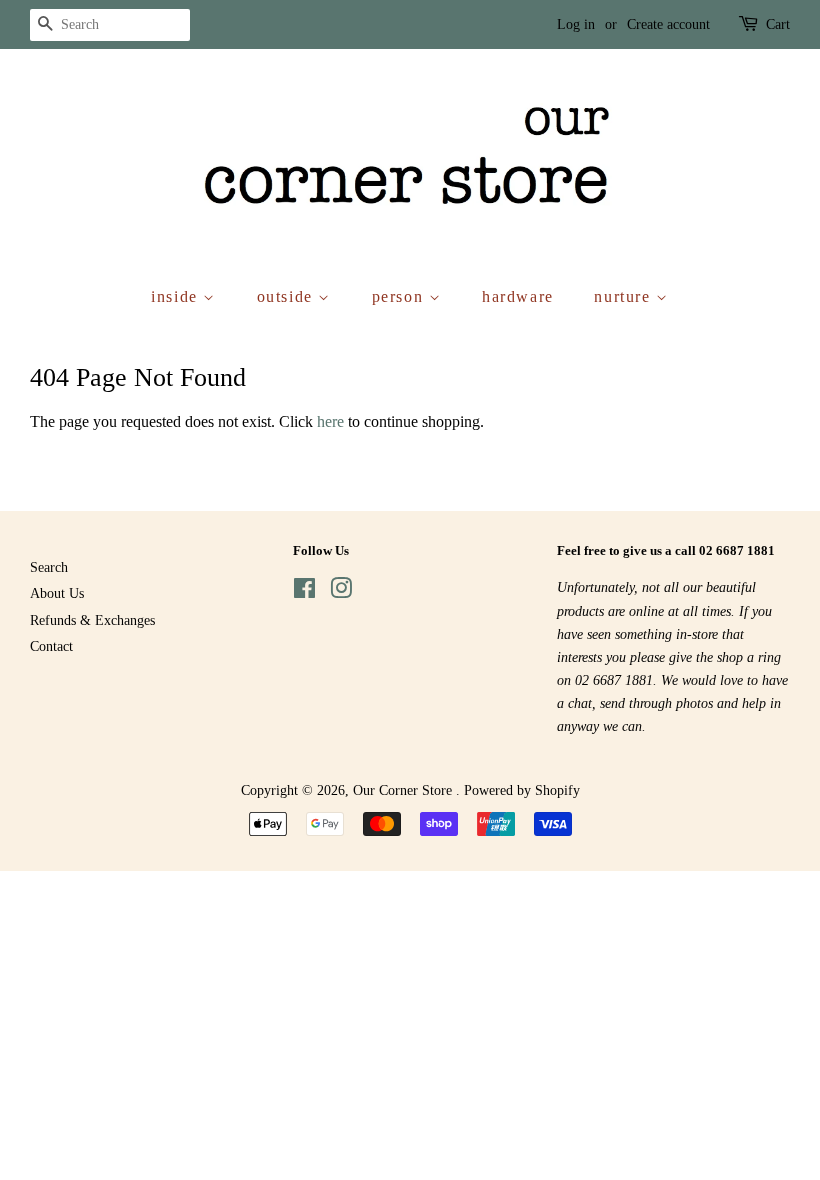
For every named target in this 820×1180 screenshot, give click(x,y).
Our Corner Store (404, 790)
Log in (576, 24)
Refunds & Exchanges (92, 620)
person (400, 296)
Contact (51, 646)
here (330, 421)
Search (49, 567)
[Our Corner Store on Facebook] (304, 592)
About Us (57, 593)
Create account (668, 24)
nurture (625, 296)
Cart (778, 24)
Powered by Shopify (522, 790)
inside (177, 296)
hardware (518, 296)
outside (288, 296)
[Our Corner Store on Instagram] (341, 592)
